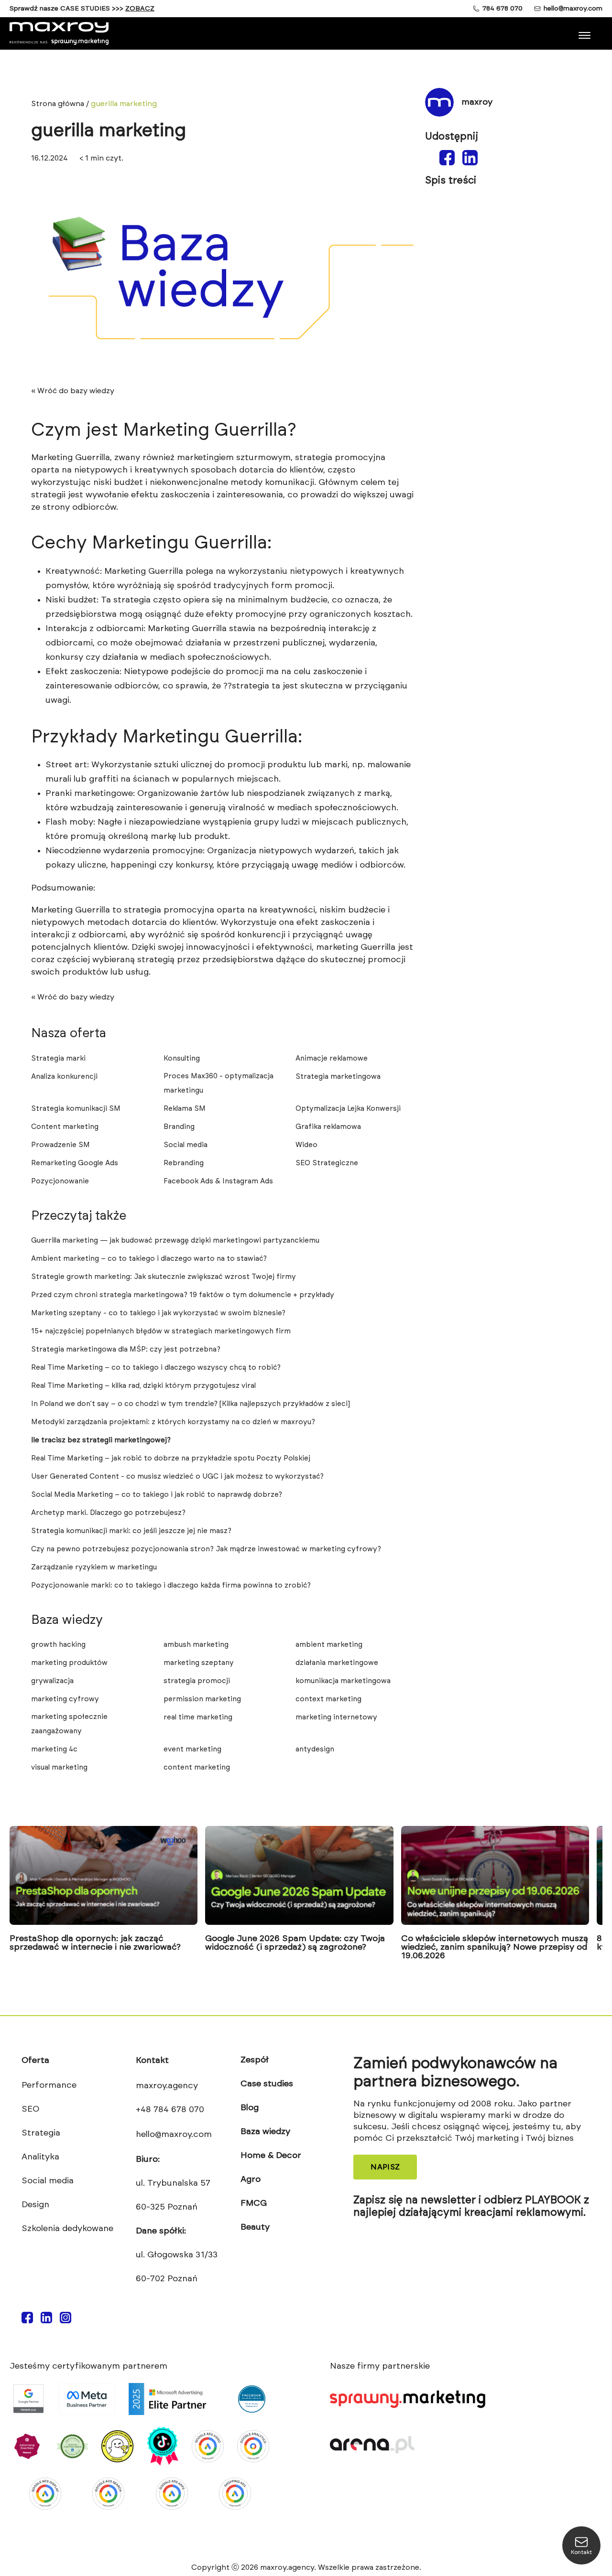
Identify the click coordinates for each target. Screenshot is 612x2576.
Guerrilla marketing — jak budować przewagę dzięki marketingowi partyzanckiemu (175, 1240)
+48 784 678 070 (170, 2110)
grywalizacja (52, 1681)
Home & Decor (271, 2156)
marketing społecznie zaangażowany (69, 1724)
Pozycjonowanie (60, 1181)
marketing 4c (54, 1749)
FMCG (254, 2203)
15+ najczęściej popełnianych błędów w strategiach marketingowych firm (161, 1331)
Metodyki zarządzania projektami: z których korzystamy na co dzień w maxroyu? (173, 1422)
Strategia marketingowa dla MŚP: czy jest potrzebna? (126, 1349)
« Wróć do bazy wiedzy (73, 391)
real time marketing (198, 1717)
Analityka (40, 2157)
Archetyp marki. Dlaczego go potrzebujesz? (108, 1513)
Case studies (267, 2084)
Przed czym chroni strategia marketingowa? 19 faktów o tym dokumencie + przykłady (183, 1295)
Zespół (255, 2060)
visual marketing (59, 1767)
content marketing (197, 1767)
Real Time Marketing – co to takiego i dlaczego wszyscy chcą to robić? (156, 1368)
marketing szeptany (199, 1663)
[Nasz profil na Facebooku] (27, 2321)
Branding (179, 1127)
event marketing (192, 1749)
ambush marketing (196, 1645)
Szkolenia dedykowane (67, 2229)
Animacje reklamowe (332, 1058)
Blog (250, 2108)
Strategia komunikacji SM (76, 1109)
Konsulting (182, 1058)
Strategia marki (58, 1058)
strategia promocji (197, 1681)
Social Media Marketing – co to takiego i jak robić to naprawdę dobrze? (157, 1495)
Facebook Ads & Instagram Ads (219, 1181)
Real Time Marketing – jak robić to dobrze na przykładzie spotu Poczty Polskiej (171, 1458)
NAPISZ (385, 2167)
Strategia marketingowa (338, 1077)
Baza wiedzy (265, 2132)
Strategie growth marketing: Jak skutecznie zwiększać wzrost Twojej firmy (164, 1277)
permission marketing (202, 1699)
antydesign (315, 1749)
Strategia (41, 2133)
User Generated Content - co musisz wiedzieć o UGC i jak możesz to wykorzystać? (177, 1476)
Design (35, 2205)
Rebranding (184, 1163)
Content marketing (65, 1127)
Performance (49, 2085)
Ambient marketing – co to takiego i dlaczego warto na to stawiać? (149, 1259)
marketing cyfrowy (65, 1699)
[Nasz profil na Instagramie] (66, 2321)
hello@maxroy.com (573, 9)
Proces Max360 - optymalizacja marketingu (219, 1083)
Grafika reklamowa (328, 1127)
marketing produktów (69, 1663)
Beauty (255, 2227)
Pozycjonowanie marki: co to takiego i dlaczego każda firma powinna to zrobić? (171, 1585)
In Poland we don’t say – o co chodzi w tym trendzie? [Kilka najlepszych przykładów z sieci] (191, 1404)
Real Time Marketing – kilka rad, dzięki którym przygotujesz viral (143, 1386)
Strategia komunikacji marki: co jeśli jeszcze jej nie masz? (131, 1531)
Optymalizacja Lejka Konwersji (348, 1109)
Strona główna (58, 104)
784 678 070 (503, 9)
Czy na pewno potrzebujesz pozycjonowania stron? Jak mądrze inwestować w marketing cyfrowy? (206, 1549)
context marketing (328, 1699)
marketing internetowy (336, 1717)
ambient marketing (329, 1645)
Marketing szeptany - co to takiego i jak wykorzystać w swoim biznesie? (158, 1313)
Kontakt (152, 2061)
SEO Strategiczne (327, 1163)
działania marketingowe (337, 1663)
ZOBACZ (140, 9)
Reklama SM (185, 1109)
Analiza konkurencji (64, 1077)
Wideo (306, 1145)
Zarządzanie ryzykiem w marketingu (94, 1567)
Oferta (35, 2061)
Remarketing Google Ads (75, 1163)
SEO (30, 2109)
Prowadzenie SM (60, 1145)
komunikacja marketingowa (343, 1681)
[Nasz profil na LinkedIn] (46, 2321)
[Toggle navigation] (586, 32)
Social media (186, 1145)
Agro (251, 2179)
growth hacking (58, 1645)
